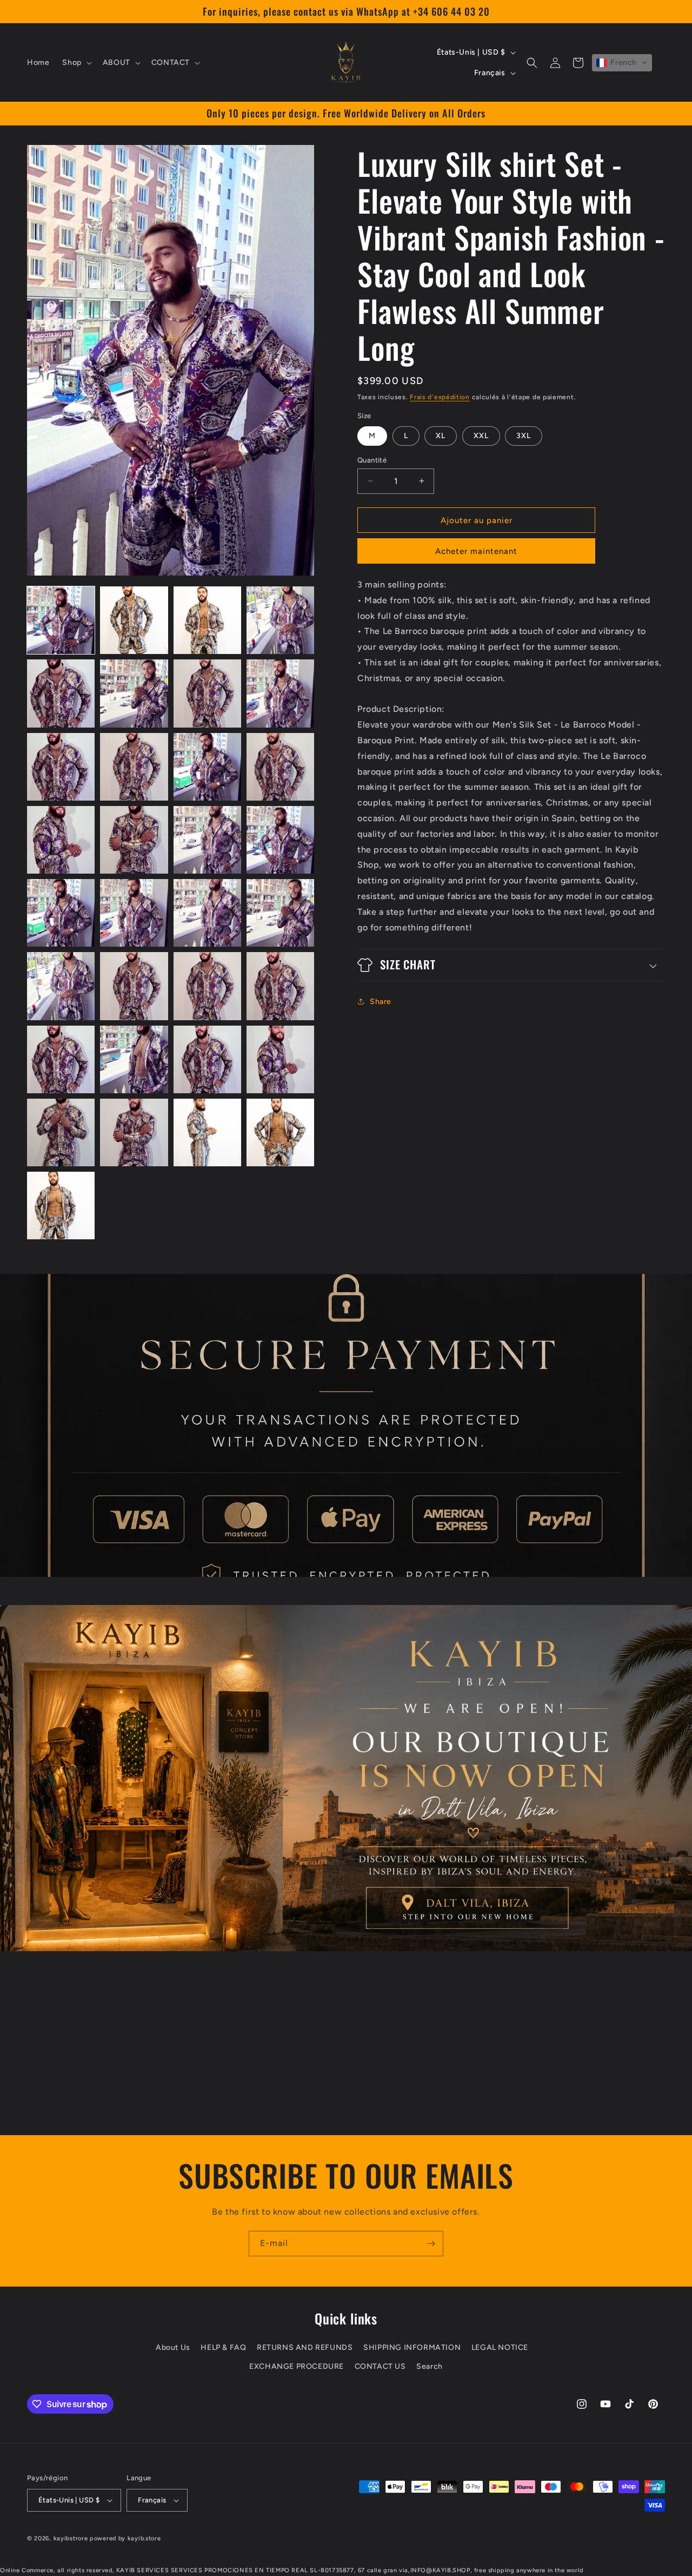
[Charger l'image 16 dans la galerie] (280, 840)
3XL (524, 435)
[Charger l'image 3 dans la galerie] (207, 620)
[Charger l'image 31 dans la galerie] (207, 1132)
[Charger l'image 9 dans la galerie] (61, 767)
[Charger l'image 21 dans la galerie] (61, 986)
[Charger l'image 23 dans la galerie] (207, 986)
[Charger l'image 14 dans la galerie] (134, 840)
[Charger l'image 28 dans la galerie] (280, 1059)
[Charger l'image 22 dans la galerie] (134, 986)
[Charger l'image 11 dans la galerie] (207, 767)
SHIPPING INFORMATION (412, 2347)
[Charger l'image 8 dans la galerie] (280, 693)
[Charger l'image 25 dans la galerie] (61, 1059)
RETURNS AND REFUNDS (305, 2347)
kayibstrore (71, 2538)
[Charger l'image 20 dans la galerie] (280, 913)
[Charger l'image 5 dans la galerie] (61, 693)
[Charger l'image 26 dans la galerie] (134, 1059)
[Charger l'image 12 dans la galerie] (280, 767)
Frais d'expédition (440, 397)
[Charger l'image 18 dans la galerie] (134, 913)
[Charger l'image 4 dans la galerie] (280, 620)
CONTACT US (380, 2366)
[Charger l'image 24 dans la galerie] (280, 986)
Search (430, 2366)
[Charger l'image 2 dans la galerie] (134, 620)
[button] (76, 63)
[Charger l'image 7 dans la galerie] (207, 693)
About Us (173, 2347)
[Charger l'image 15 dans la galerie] (207, 840)
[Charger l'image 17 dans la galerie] (61, 913)
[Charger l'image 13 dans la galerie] (61, 840)
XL (441, 435)
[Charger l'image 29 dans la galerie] (61, 1132)
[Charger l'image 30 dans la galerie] (134, 1132)
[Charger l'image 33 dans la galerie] (61, 1206)
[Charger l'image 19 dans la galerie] (207, 913)
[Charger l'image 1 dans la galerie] (61, 620)
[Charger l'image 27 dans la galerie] (207, 1059)
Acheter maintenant (476, 551)
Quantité (372, 460)
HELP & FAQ (223, 2347)
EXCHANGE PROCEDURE (297, 2366)
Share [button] (381, 1002)
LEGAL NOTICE (500, 2347)
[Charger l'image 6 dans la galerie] (134, 693)
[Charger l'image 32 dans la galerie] (280, 1132)
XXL (481, 435)
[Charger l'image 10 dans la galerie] (134, 767)
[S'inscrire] (431, 2244)
